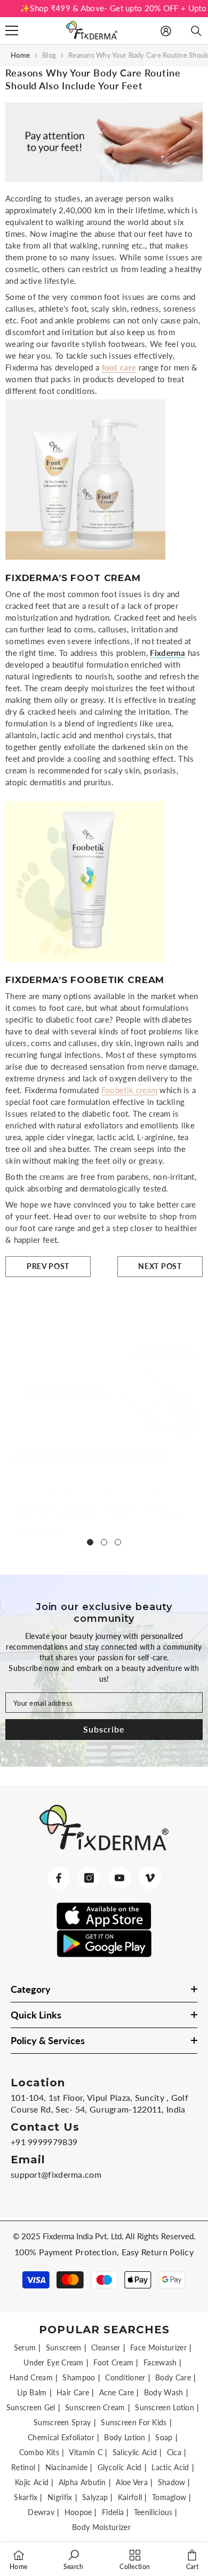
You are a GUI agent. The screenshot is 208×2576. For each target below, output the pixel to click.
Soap (164, 2437)
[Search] (196, 31)
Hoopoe (78, 2512)
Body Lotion (125, 2437)
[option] (104, 1433)
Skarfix (26, 2497)
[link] (74, 2559)
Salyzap (95, 2497)
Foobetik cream (129, 1090)
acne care (117, 2392)
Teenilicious (153, 2512)
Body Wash (164, 2392)
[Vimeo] (150, 1878)
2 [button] (104, 1542)
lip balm (32, 2392)
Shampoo (79, 2377)
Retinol (23, 2467)
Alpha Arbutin (82, 2482)
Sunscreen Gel (31, 2407)
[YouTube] (119, 1878)
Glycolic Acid (120, 2467)
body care (173, 2377)
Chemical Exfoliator (61, 2437)
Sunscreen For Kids (134, 2422)
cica (174, 2452)
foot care (119, 367)
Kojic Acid (32, 2482)
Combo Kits (39, 2452)
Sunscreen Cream (95, 2407)
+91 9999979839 (44, 2142)
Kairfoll (130, 2497)
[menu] (12, 30)
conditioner (125, 2377)
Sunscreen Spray (62, 2422)
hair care (73, 2392)
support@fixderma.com (56, 2174)
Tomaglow (169, 2497)
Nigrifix (60, 2497)
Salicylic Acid (135, 2452)
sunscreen (64, 2347)
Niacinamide (66, 2467)
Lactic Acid (170, 2467)
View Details (38, 1533)
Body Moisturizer (101, 2527)
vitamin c (86, 2452)
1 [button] (90, 1542)
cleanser (106, 2347)
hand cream (31, 2377)
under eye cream (54, 2362)
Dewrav (41, 2512)
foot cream (113, 2362)
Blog (49, 55)
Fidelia (113, 2512)
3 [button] (118, 1542)
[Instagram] (89, 1878)
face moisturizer (158, 2347)
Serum (25, 2347)
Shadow (172, 2482)
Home (20, 55)
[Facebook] (59, 1878)
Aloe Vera (132, 2482)
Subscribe (104, 1729)
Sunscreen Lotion (165, 2407)
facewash (160, 2362)
